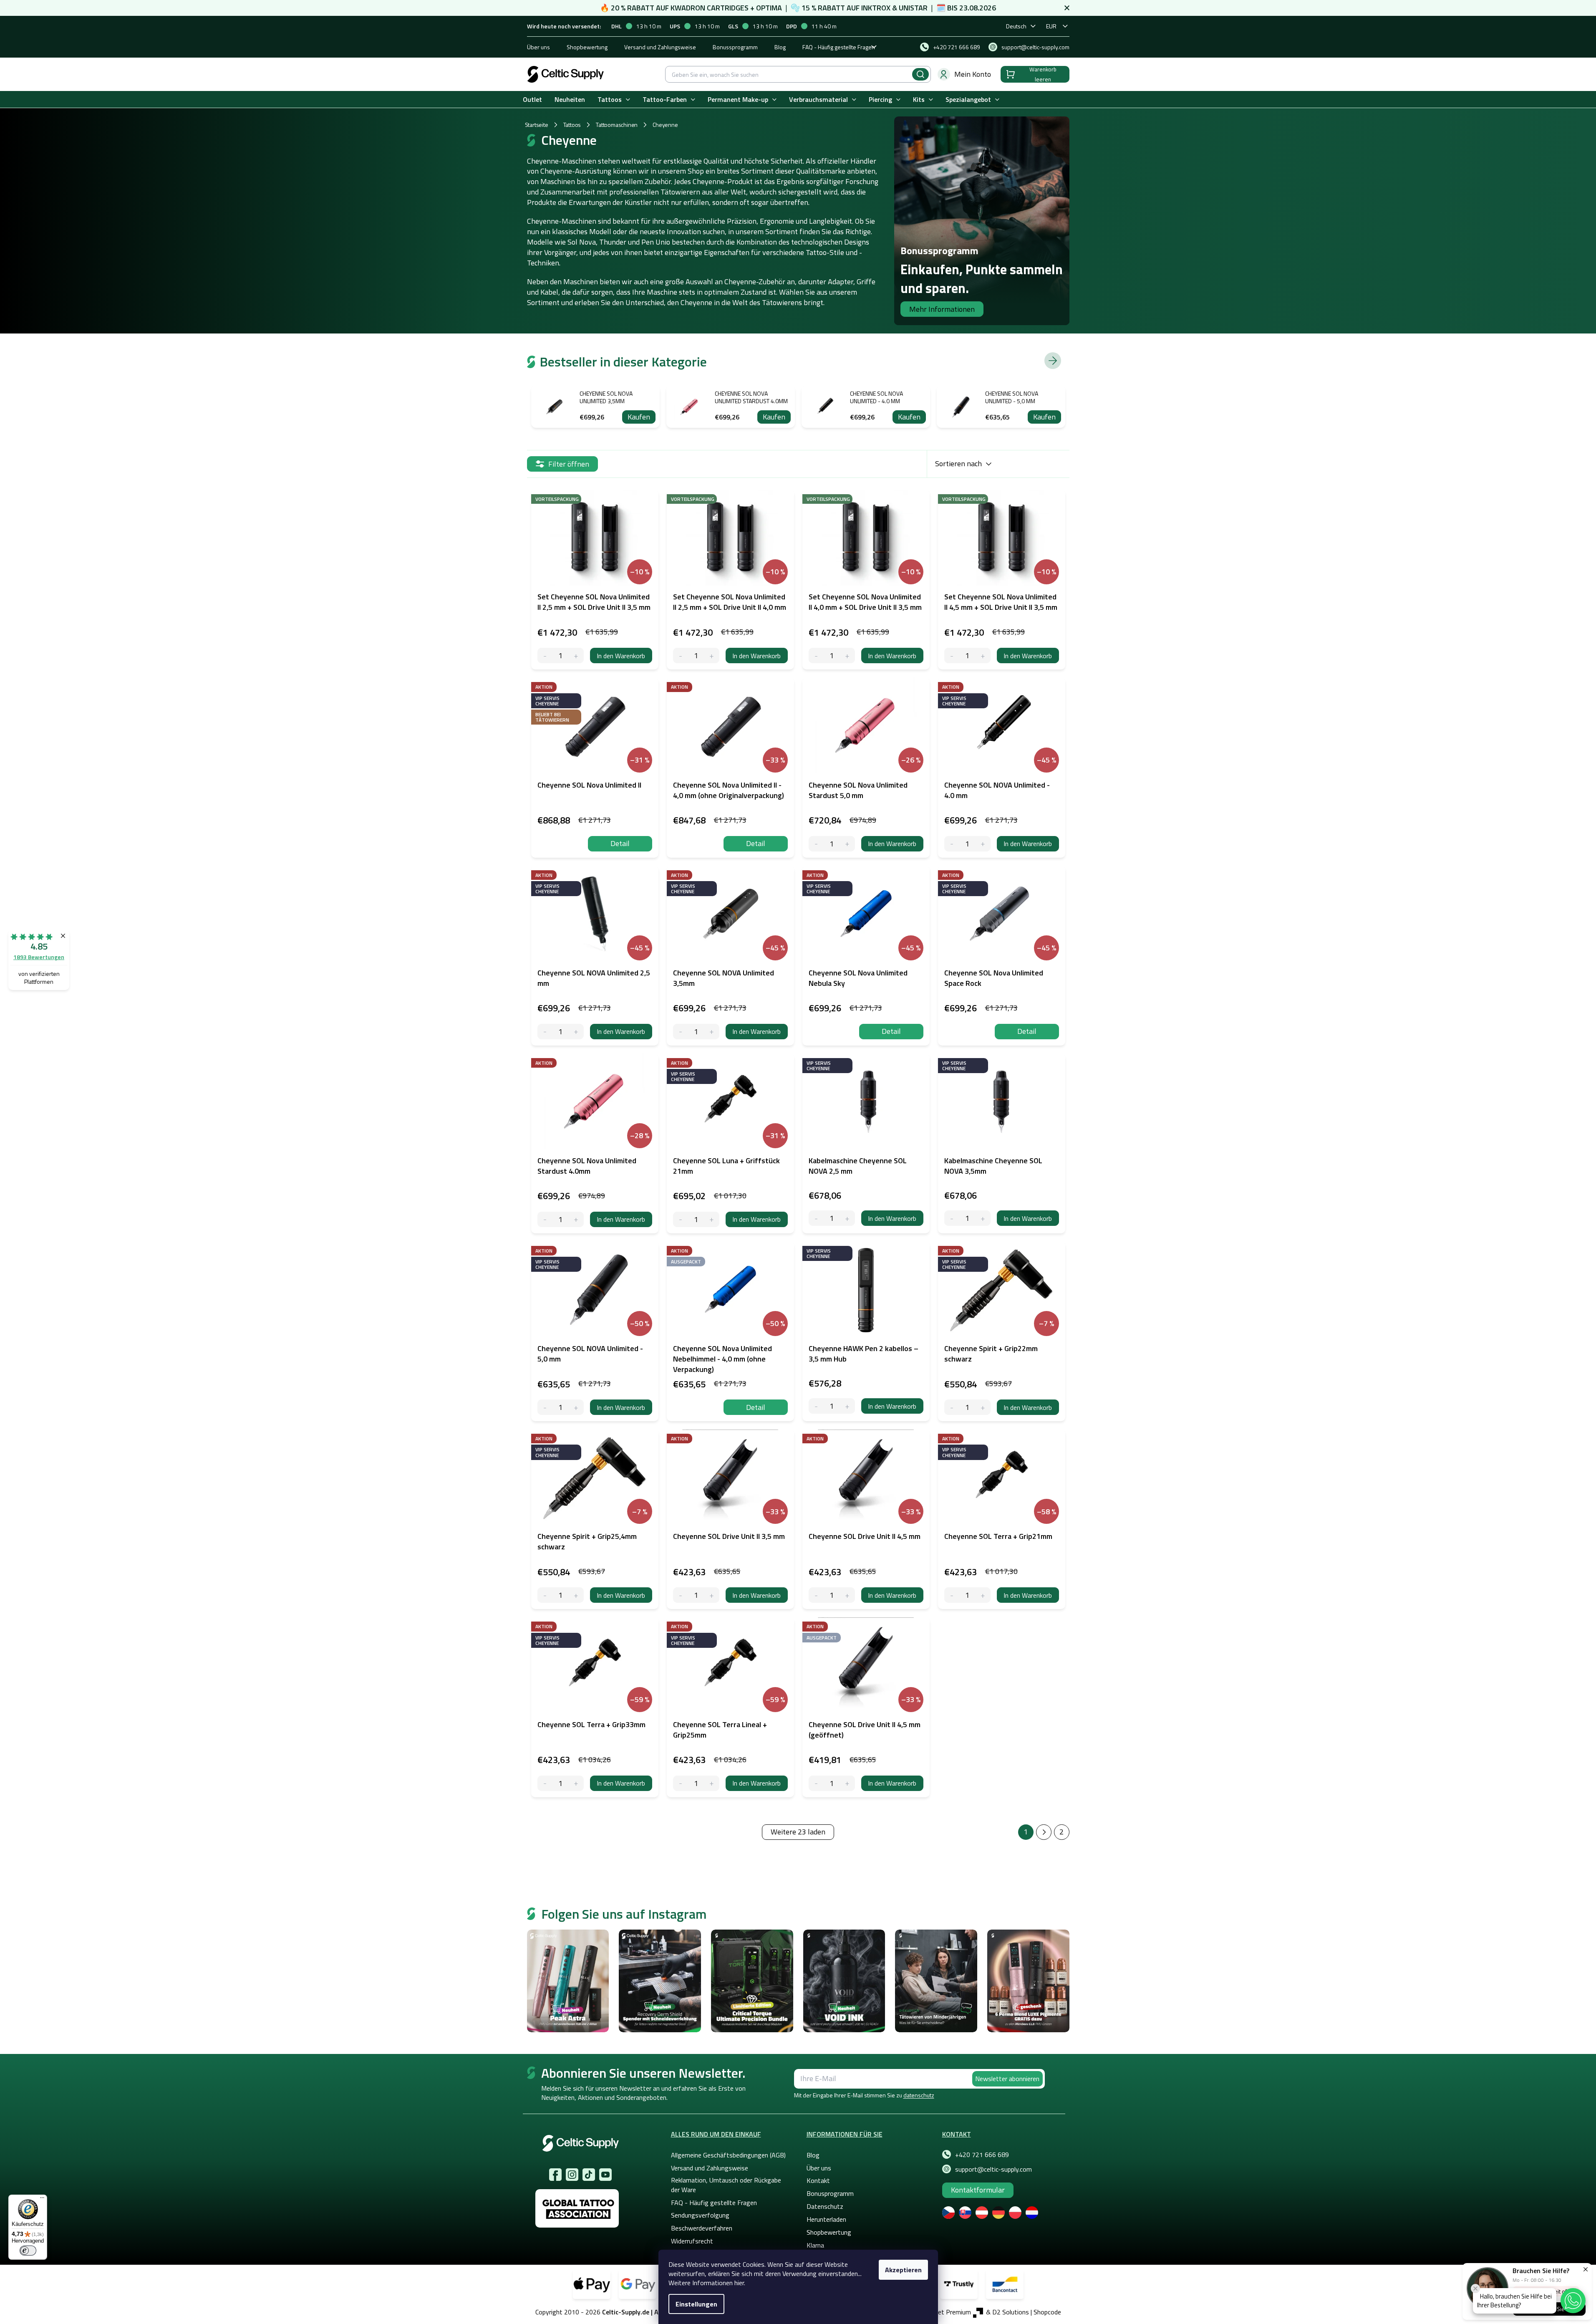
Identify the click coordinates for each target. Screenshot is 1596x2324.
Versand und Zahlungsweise (660, 47)
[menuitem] (532, 100)
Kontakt (818, 2180)
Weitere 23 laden (798, 1832)
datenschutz (919, 2095)
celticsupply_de (572, 2175)
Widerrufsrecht (692, 2241)
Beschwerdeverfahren (702, 2228)
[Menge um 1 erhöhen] (576, 656)
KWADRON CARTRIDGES (710, 8)
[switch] (28, 2251)
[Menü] (42, 2200)
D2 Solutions (1011, 2312)
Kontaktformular (978, 2190)
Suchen (920, 74)
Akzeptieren (903, 2270)
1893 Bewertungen (39, 957)
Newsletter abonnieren (1007, 2079)
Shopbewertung (587, 47)
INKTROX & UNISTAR (894, 8)
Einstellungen (696, 2304)
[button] (1573, 2301)
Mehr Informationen (942, 309)
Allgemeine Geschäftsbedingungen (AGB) (728, 2155)
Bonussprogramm (735, 47)
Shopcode (1047, 2312)
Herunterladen (826, 2219)
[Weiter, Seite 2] (1044, 1832)
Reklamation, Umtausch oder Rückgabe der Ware (726, 2185)
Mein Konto (973, 74)
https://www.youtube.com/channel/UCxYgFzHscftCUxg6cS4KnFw (605, 2175)
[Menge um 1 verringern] (545, 656)
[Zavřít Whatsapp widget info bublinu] (1475, 2289)
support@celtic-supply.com (993, 2169)
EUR (1051, 26)
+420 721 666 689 (982, 2155)
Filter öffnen (569, 464)
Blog (780, 47)
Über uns (538, 47)
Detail (620, 843)
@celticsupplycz (589, 2175)
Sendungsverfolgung (700, 2215)
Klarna (815, 2245)
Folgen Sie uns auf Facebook (555, 2175)
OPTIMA (769, 8)
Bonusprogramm (830, 2193)
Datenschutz (825, 2206)
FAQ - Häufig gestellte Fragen (839, 47)
